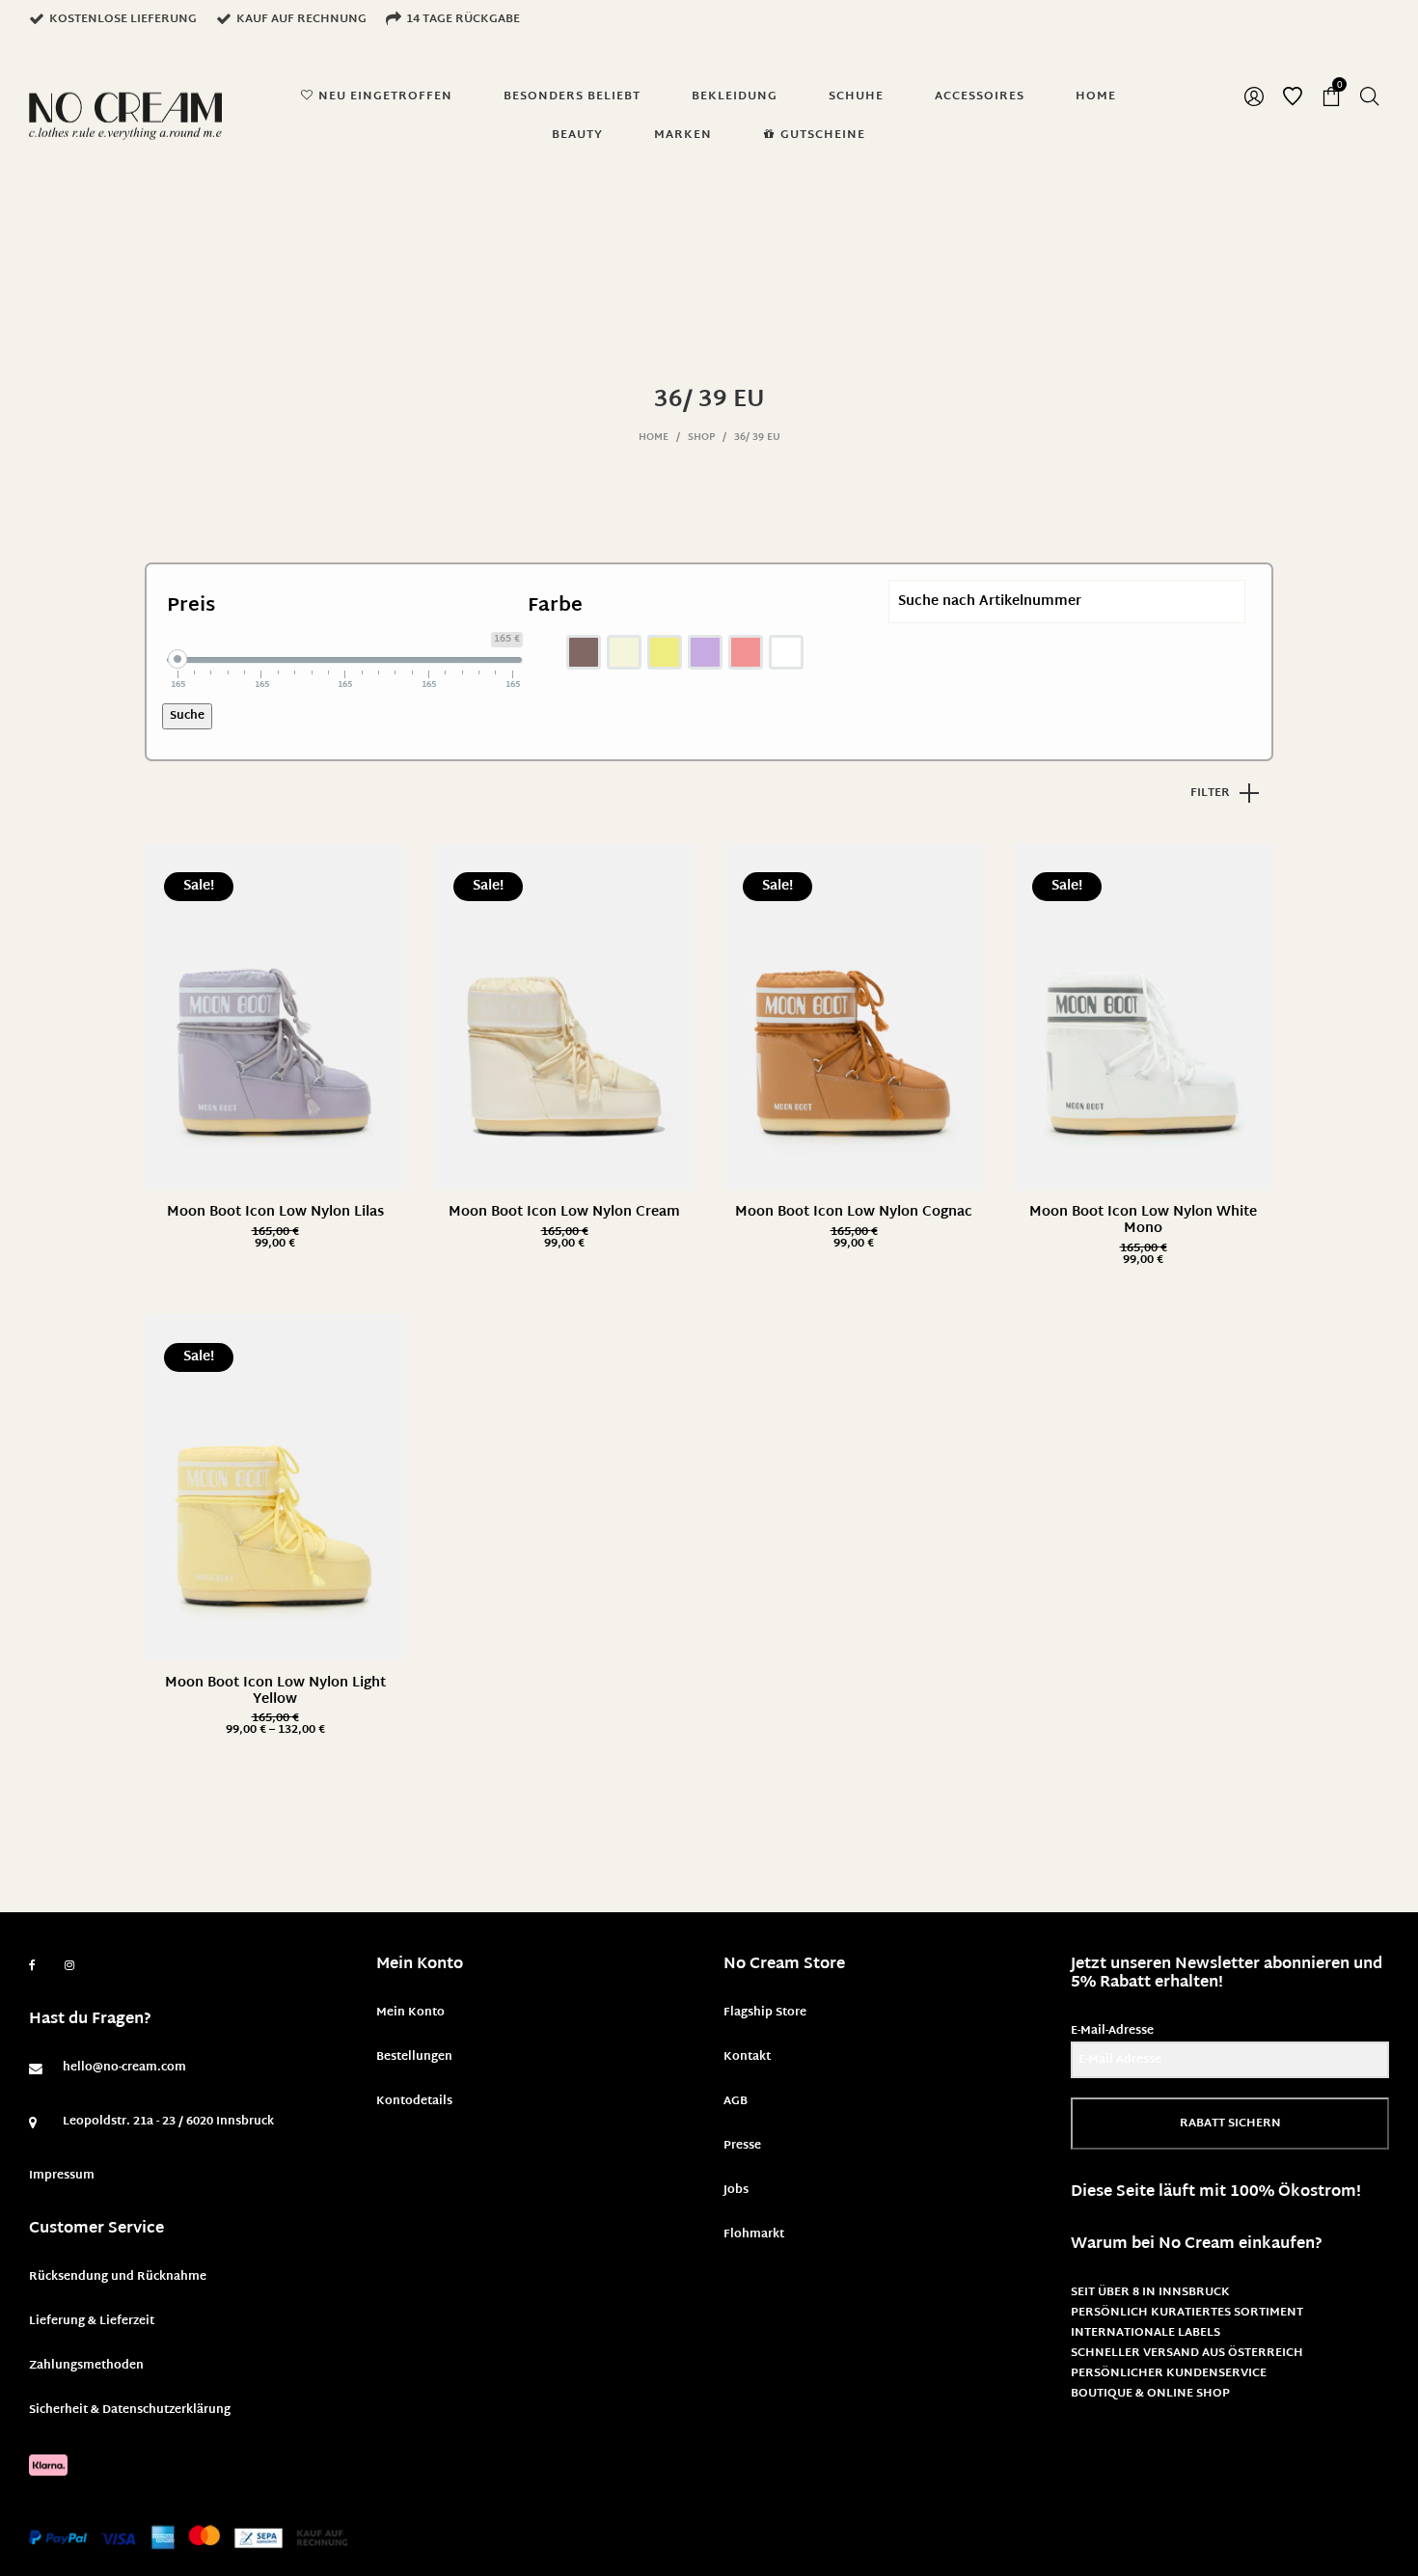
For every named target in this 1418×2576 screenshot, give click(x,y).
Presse (742, 2146)
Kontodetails (414, 2101)
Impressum (62, 2176)
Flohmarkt (754, 2234)
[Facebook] (32, 1966)
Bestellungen (414, 2057)
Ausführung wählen (275, 1244)
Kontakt (747, 2057)
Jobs (736, 2190)
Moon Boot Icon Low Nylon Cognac (854, 1212)
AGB (736, 2101)
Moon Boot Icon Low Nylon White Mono (1143, 1220)
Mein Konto (410, 2013)
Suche (187, 716)
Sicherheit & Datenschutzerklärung (130, 2410)
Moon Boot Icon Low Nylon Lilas (275, 1212)
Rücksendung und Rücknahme (118, 2277)
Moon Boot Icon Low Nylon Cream (564, 1212)
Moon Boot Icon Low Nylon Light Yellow (275, 1691)
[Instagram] (69, 1966)
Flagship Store (765, 2013)
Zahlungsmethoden (86, 2366)
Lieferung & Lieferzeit (92, 2321)
